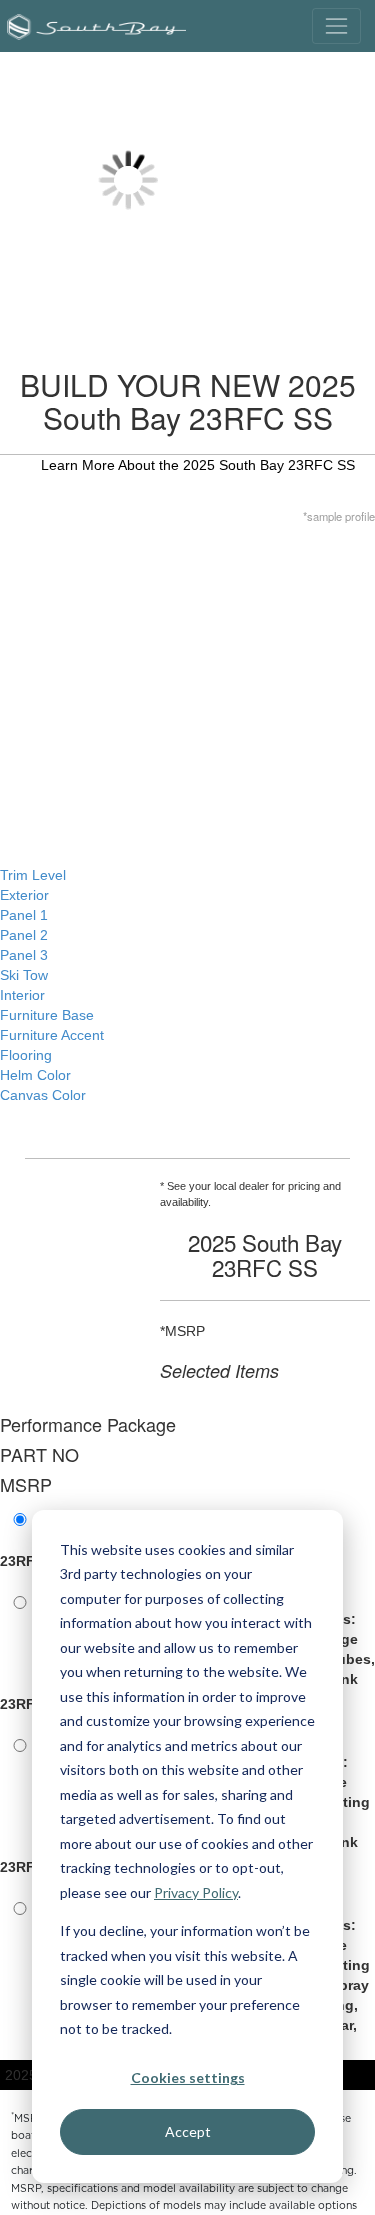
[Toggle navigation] (336, 25)
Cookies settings (188, 2077)
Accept (188, 2131)
